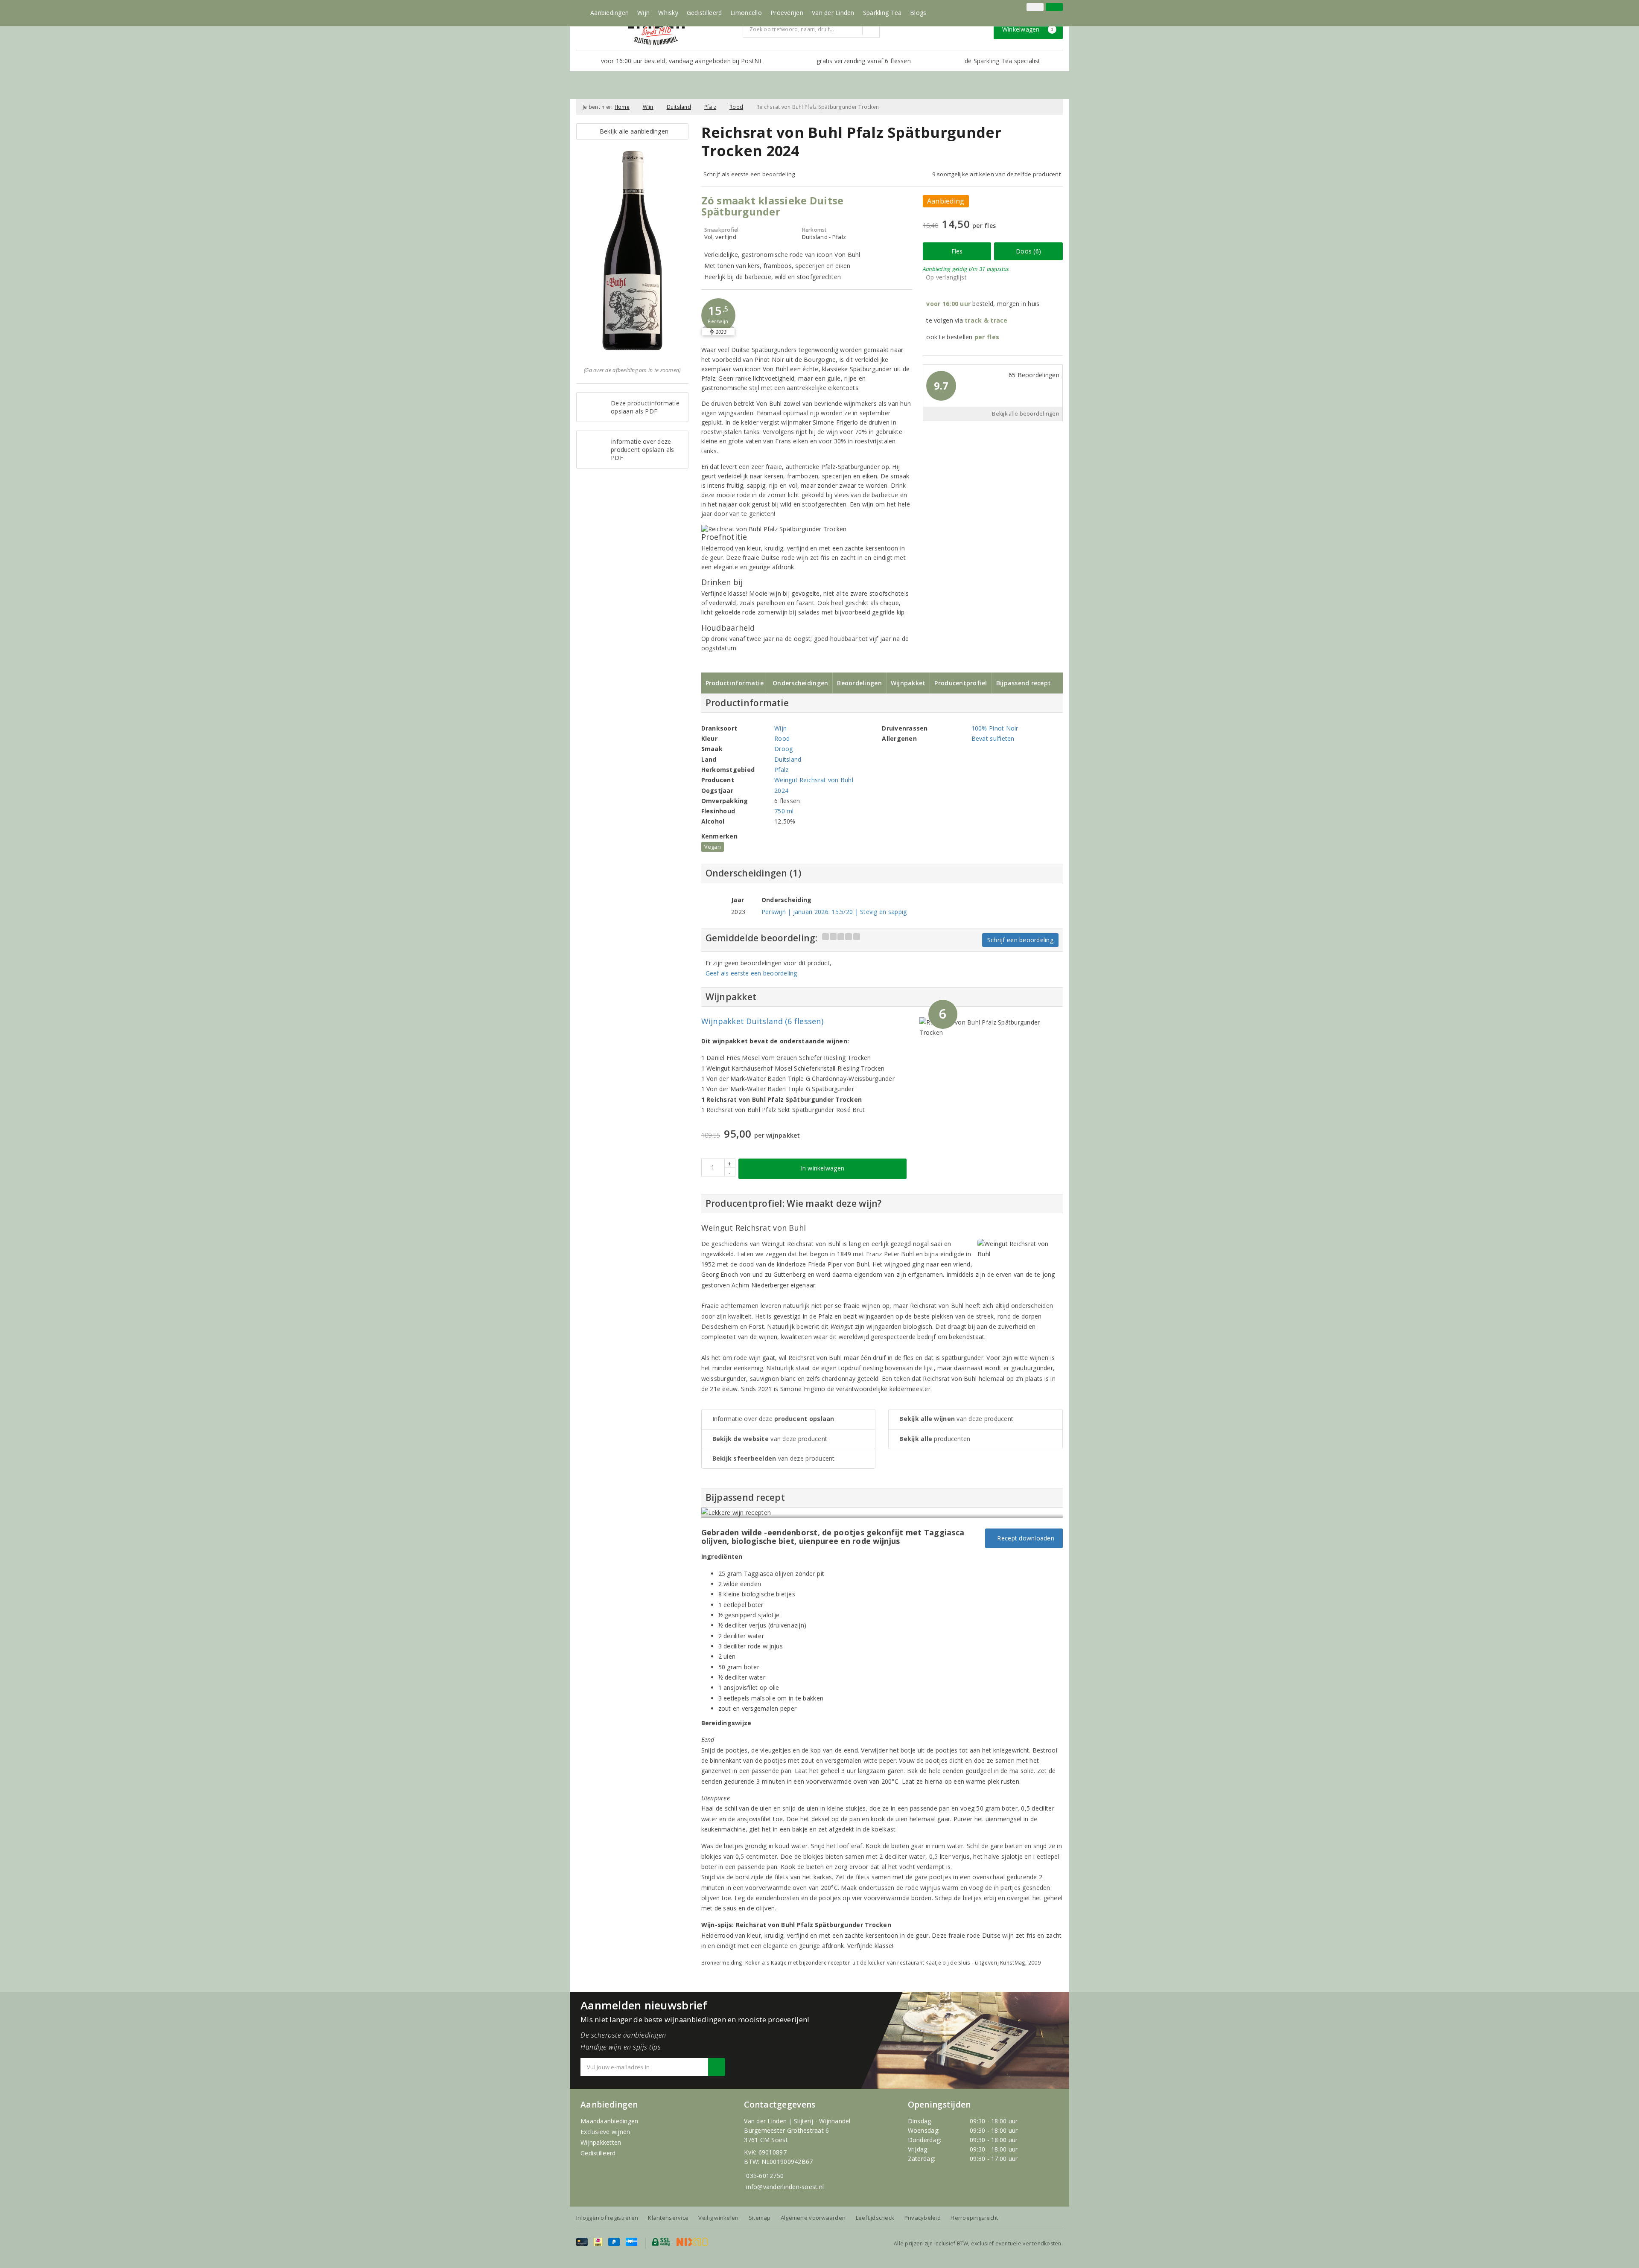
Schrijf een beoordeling (1020, 940)
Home (622, 107)
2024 (781, 790)
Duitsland (679, 107)
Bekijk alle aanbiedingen (632, 131)
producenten (935, 1439)
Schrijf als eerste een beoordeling (749, 174)
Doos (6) (1028, 251)
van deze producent (770, 1439)
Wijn (643, 13)
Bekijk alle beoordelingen (1026, 414)
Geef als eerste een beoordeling (751, 973)
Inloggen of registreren (607, 2218)
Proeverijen (787, 13)
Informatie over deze (773, 1419)
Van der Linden (833, 13)
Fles (957, 251)
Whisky (668, 13)
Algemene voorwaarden (813, 2218)
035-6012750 (765, 2176)
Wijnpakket (908, 683)
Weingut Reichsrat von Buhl (814, 780)
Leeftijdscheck (875, 2218)
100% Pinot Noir (995, 728)
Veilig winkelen (718, 2218)
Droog (783, 749)
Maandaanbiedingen (610, 2121)
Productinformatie (735, 683)
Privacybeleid (923, 2218)
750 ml (784, 811)
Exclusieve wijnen (605, 2132)
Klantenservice (668, 2218)
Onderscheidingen (800, 683)
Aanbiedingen (610, 13)
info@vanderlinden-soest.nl (785, 2187)
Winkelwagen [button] (1028, 29)
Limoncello (746, 13)
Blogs (918, 13)
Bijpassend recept (1024, 683)
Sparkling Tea (882, 13)
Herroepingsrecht (974, 2218)
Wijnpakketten (601, 2142)
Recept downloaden (1024, 1538)
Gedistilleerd (704, 13)
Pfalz (710, 107)
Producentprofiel (961, 683)
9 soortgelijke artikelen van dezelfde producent (996, 174)
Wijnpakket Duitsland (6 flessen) (763, 1021)
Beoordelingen (859, 683)
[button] (718, 315)
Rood (736, 107)
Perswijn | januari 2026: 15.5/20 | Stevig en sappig (834, 912)
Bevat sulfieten (993, 738)
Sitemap (760, 2218)
